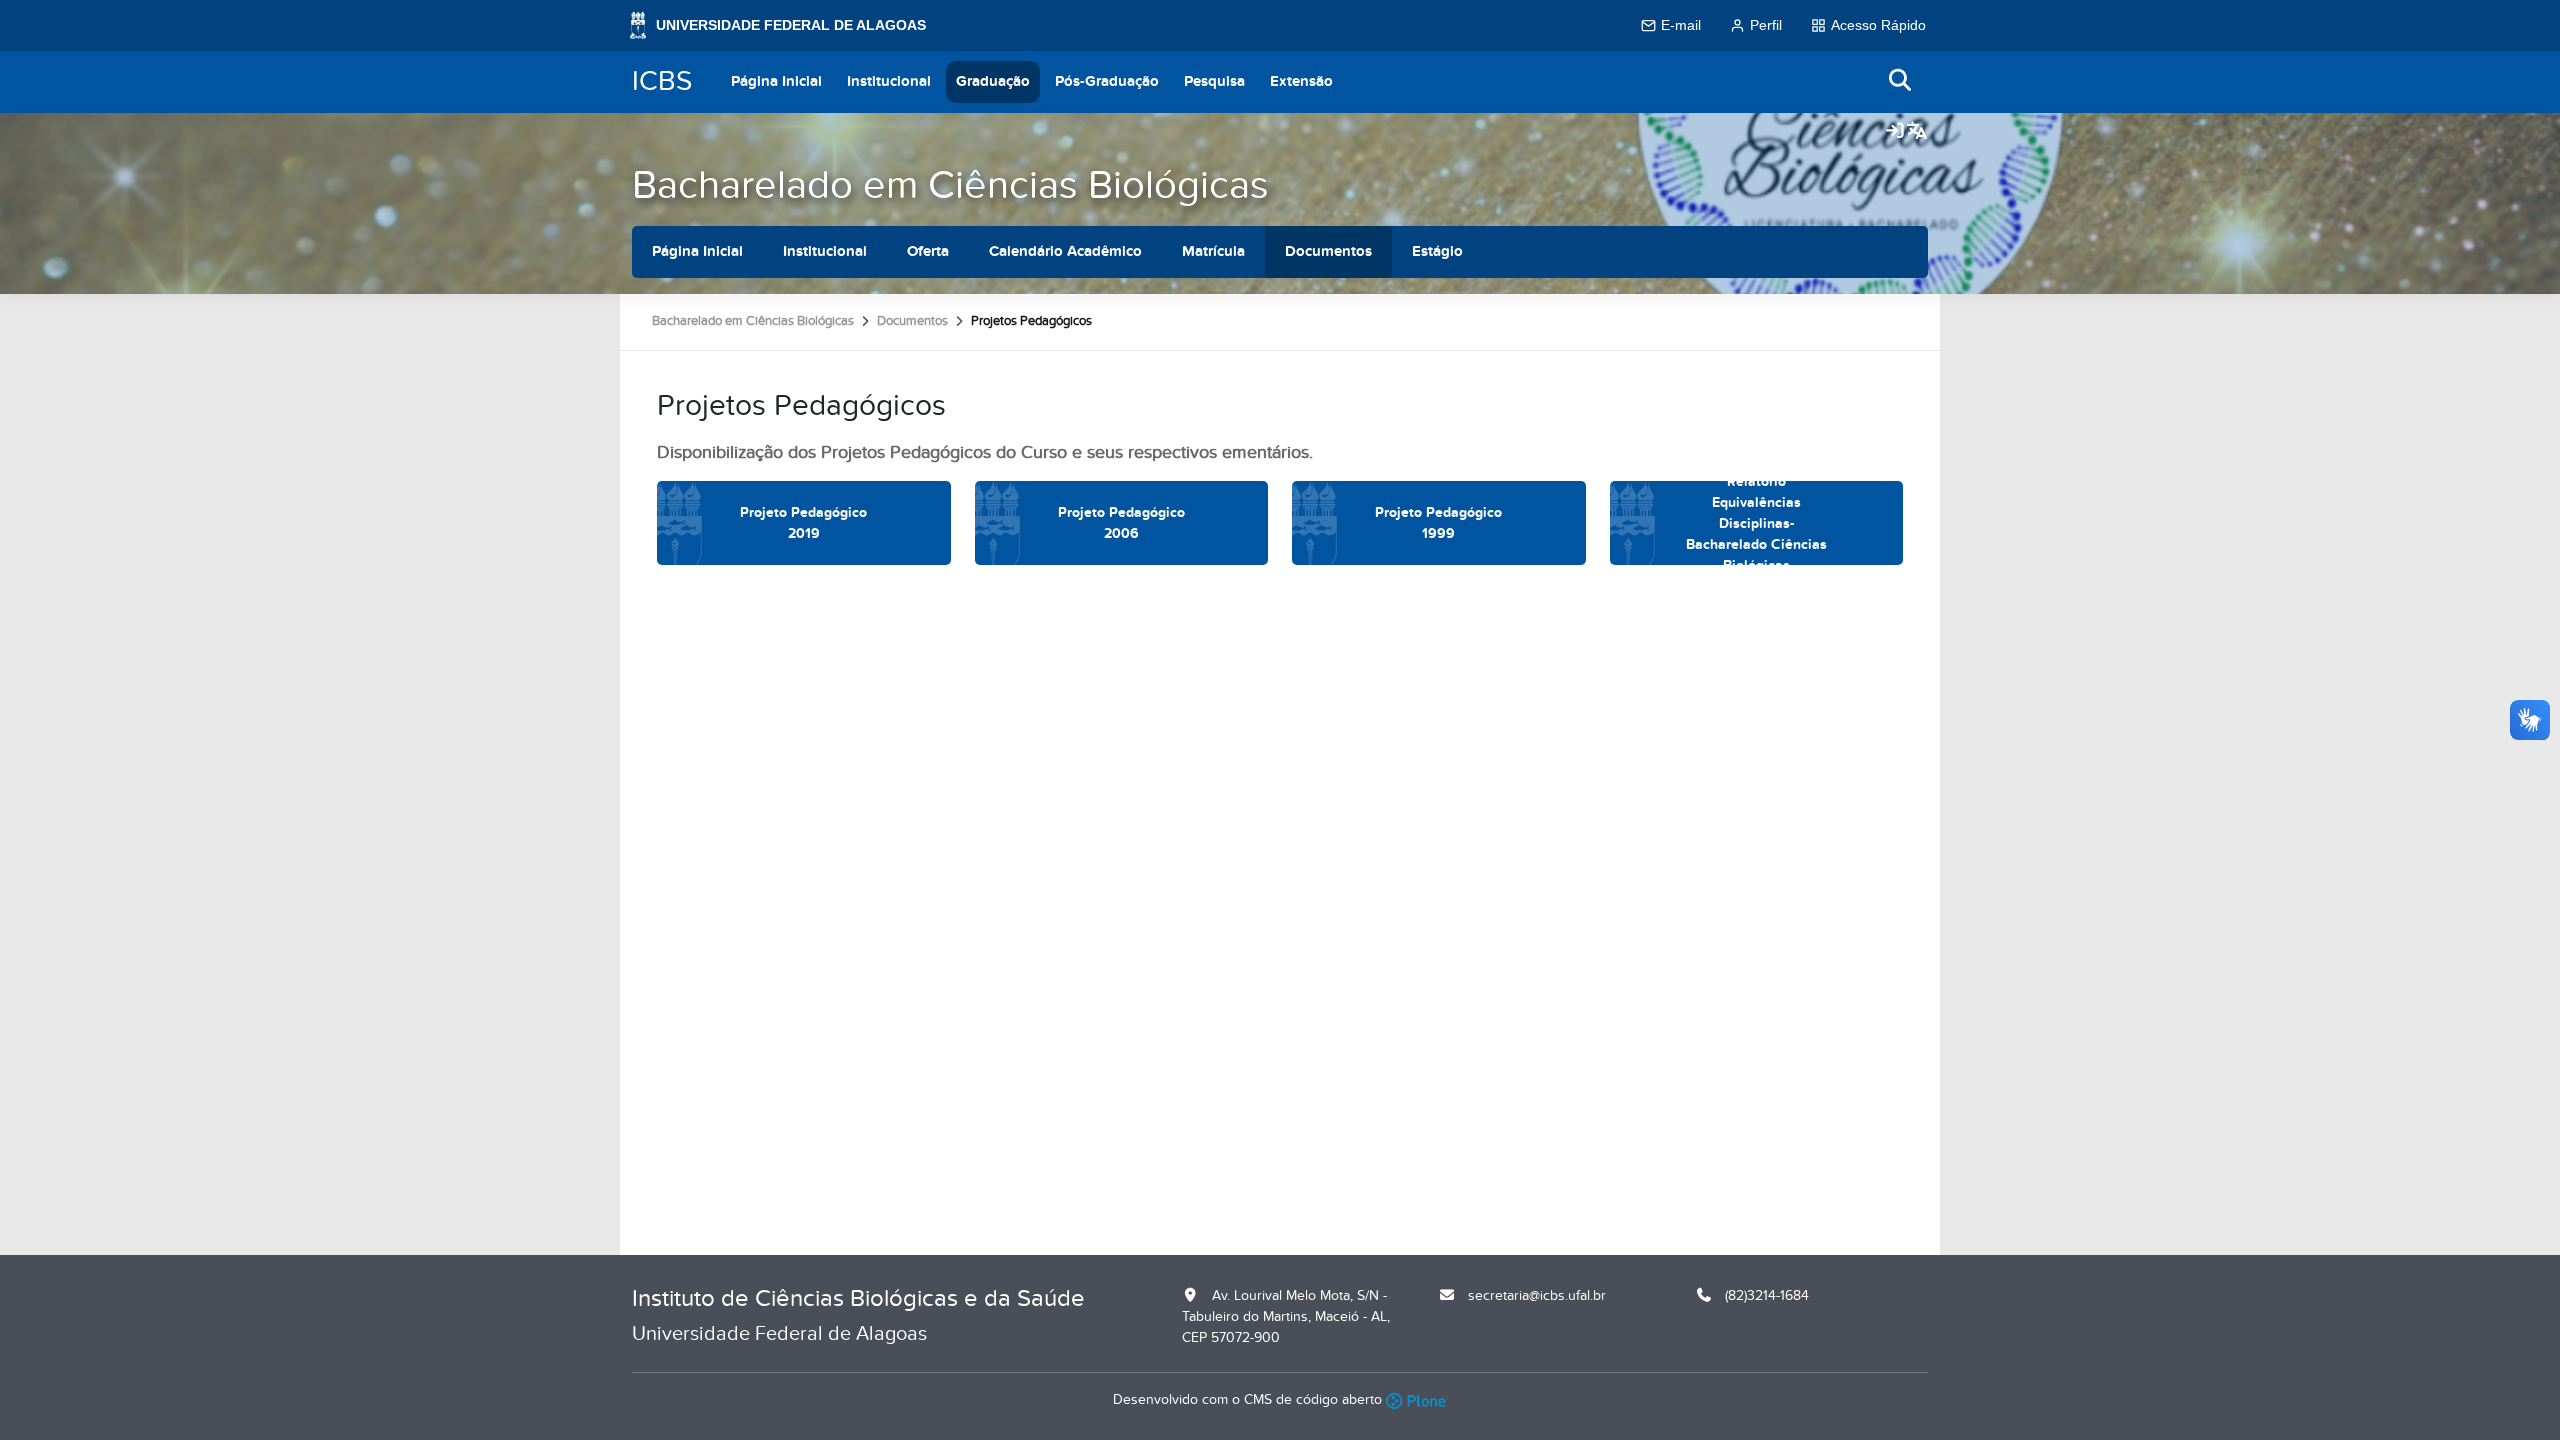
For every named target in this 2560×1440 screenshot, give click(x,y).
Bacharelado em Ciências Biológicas (950, 185)
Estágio (1437, 251)
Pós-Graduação (1107, 81)
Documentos (1328, 251)
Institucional (889, 81)
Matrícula (1213, 251)
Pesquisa (1214, 81)
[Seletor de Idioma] (1917, 132)
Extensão (1301, 81)
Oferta (928, 251)
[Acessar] (1895, 132)
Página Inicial (776, 81)
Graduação (993, 81)
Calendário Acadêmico (1065, 251)
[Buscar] (1901, 81)
